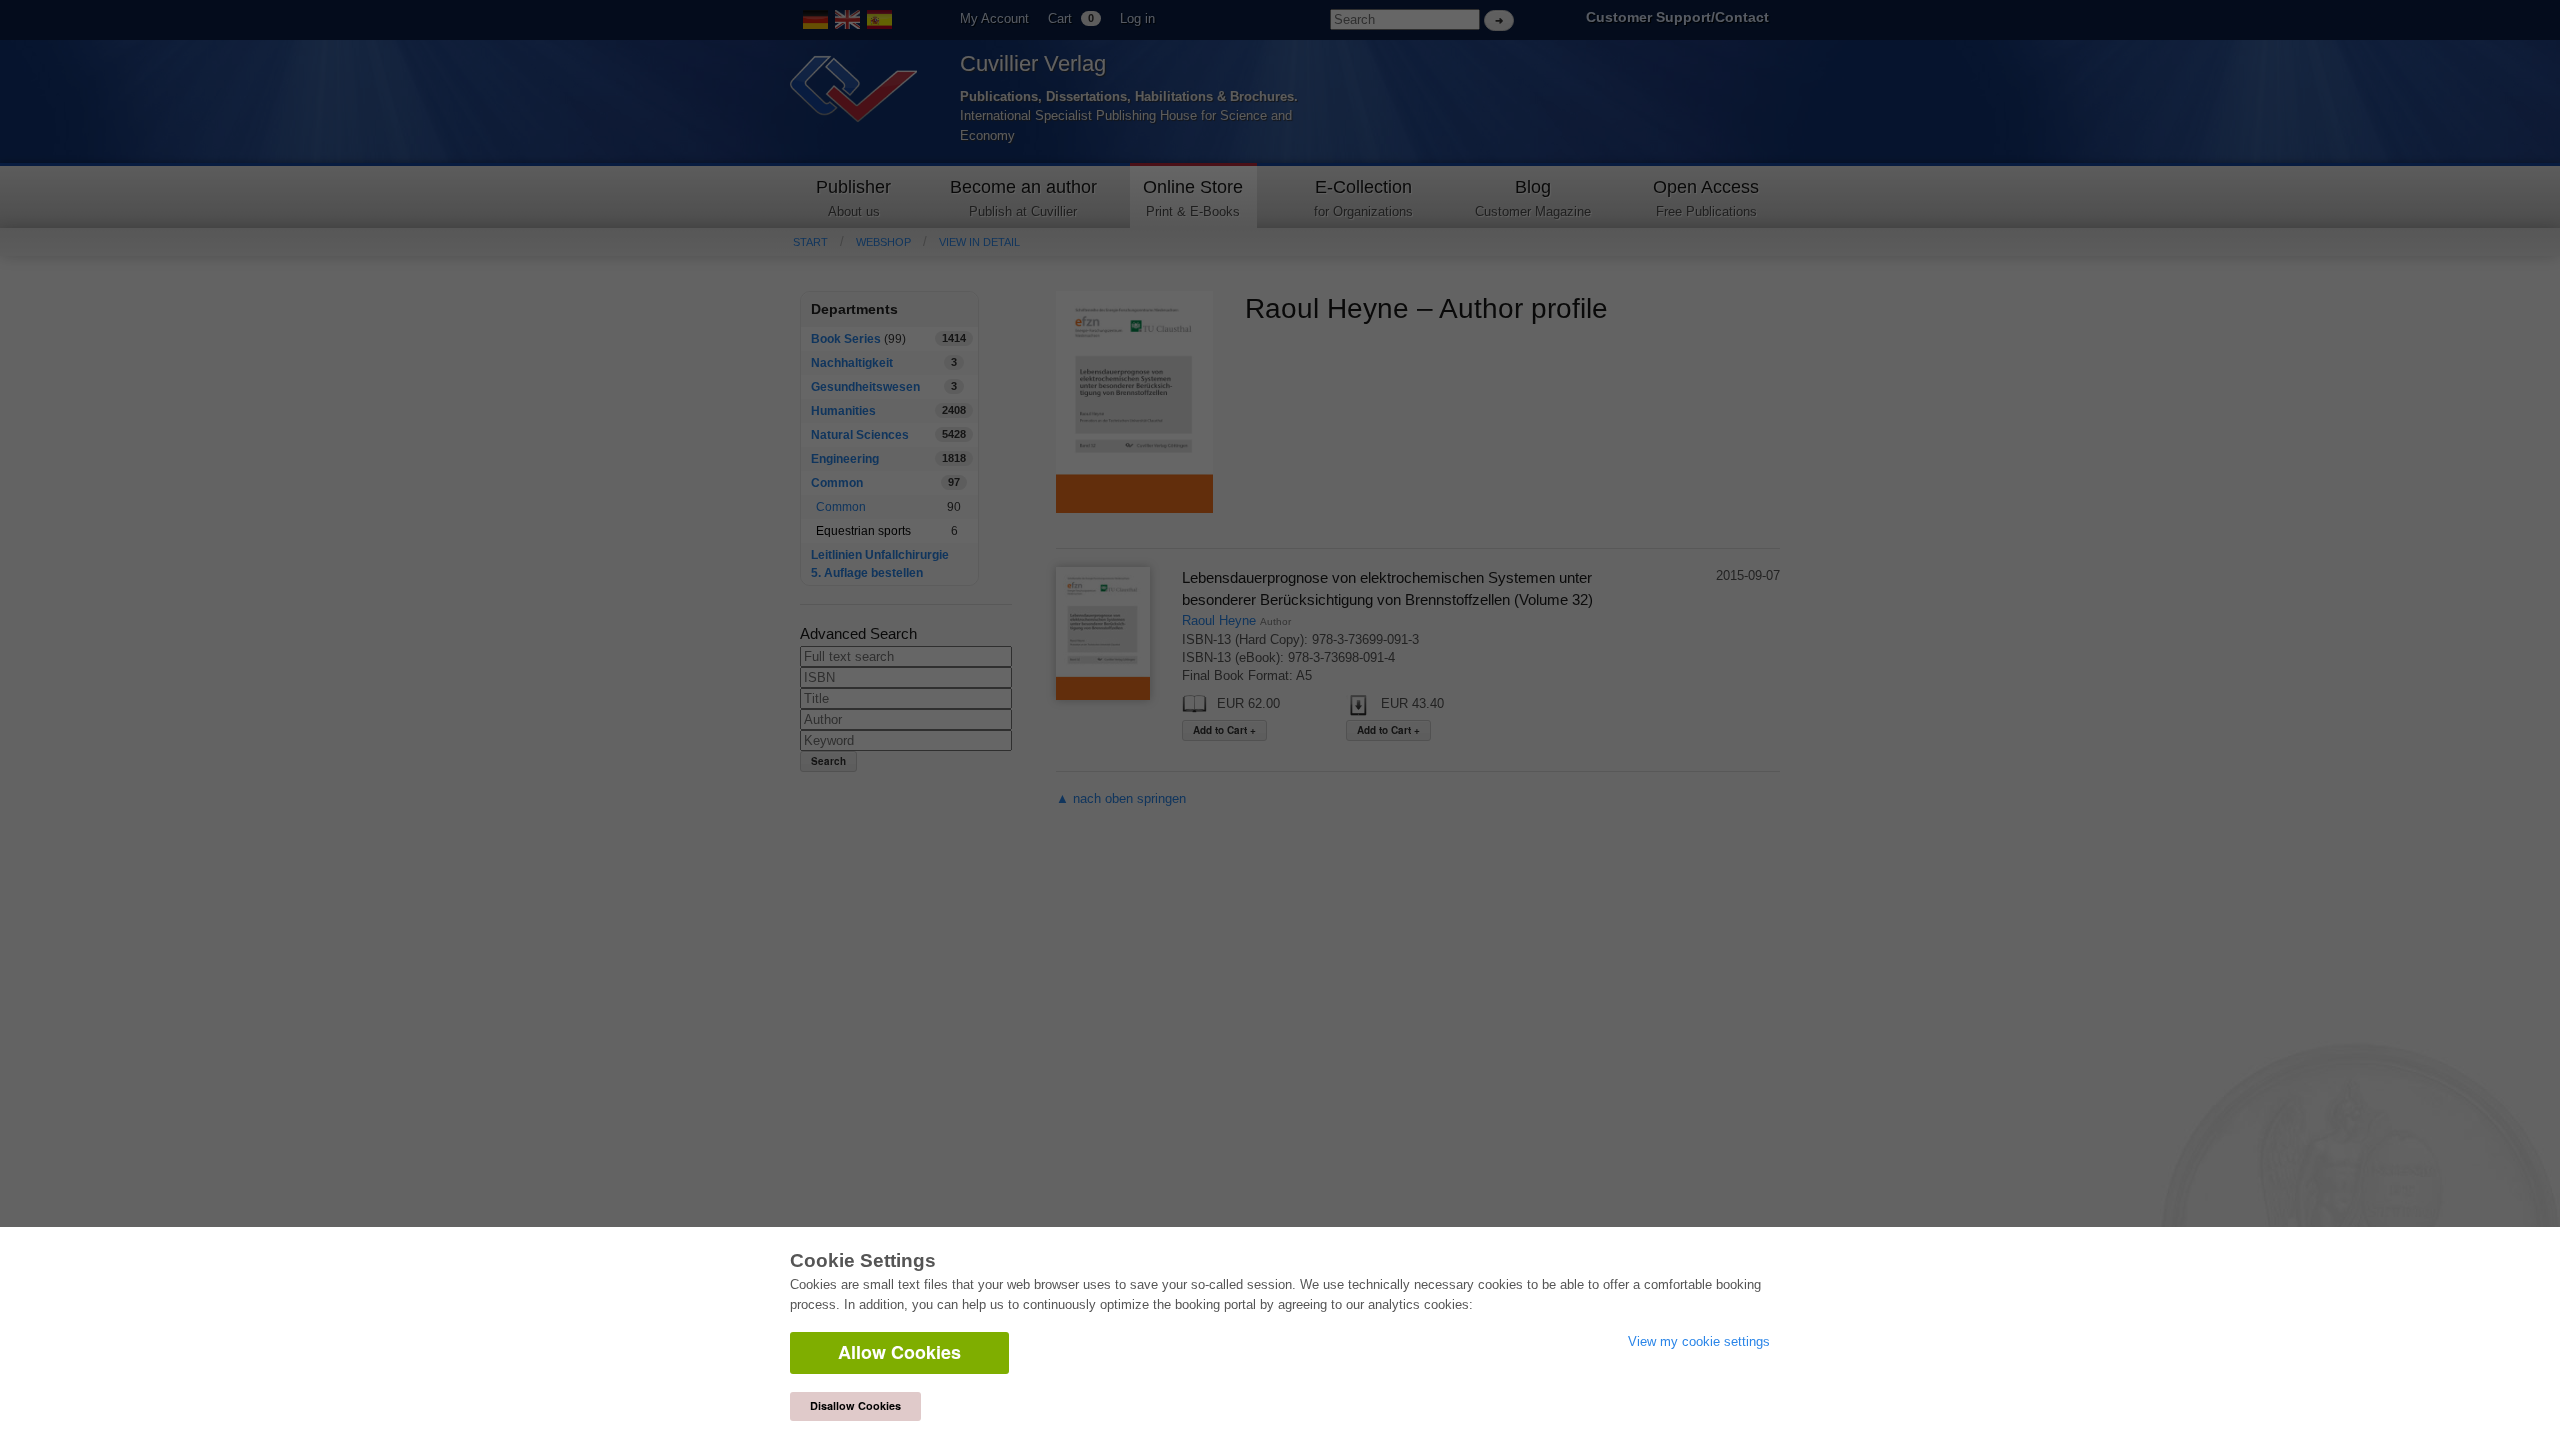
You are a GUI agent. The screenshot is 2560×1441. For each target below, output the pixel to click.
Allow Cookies (899, 1352)
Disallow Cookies (855, 1405)
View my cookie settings (1699, 1341)
